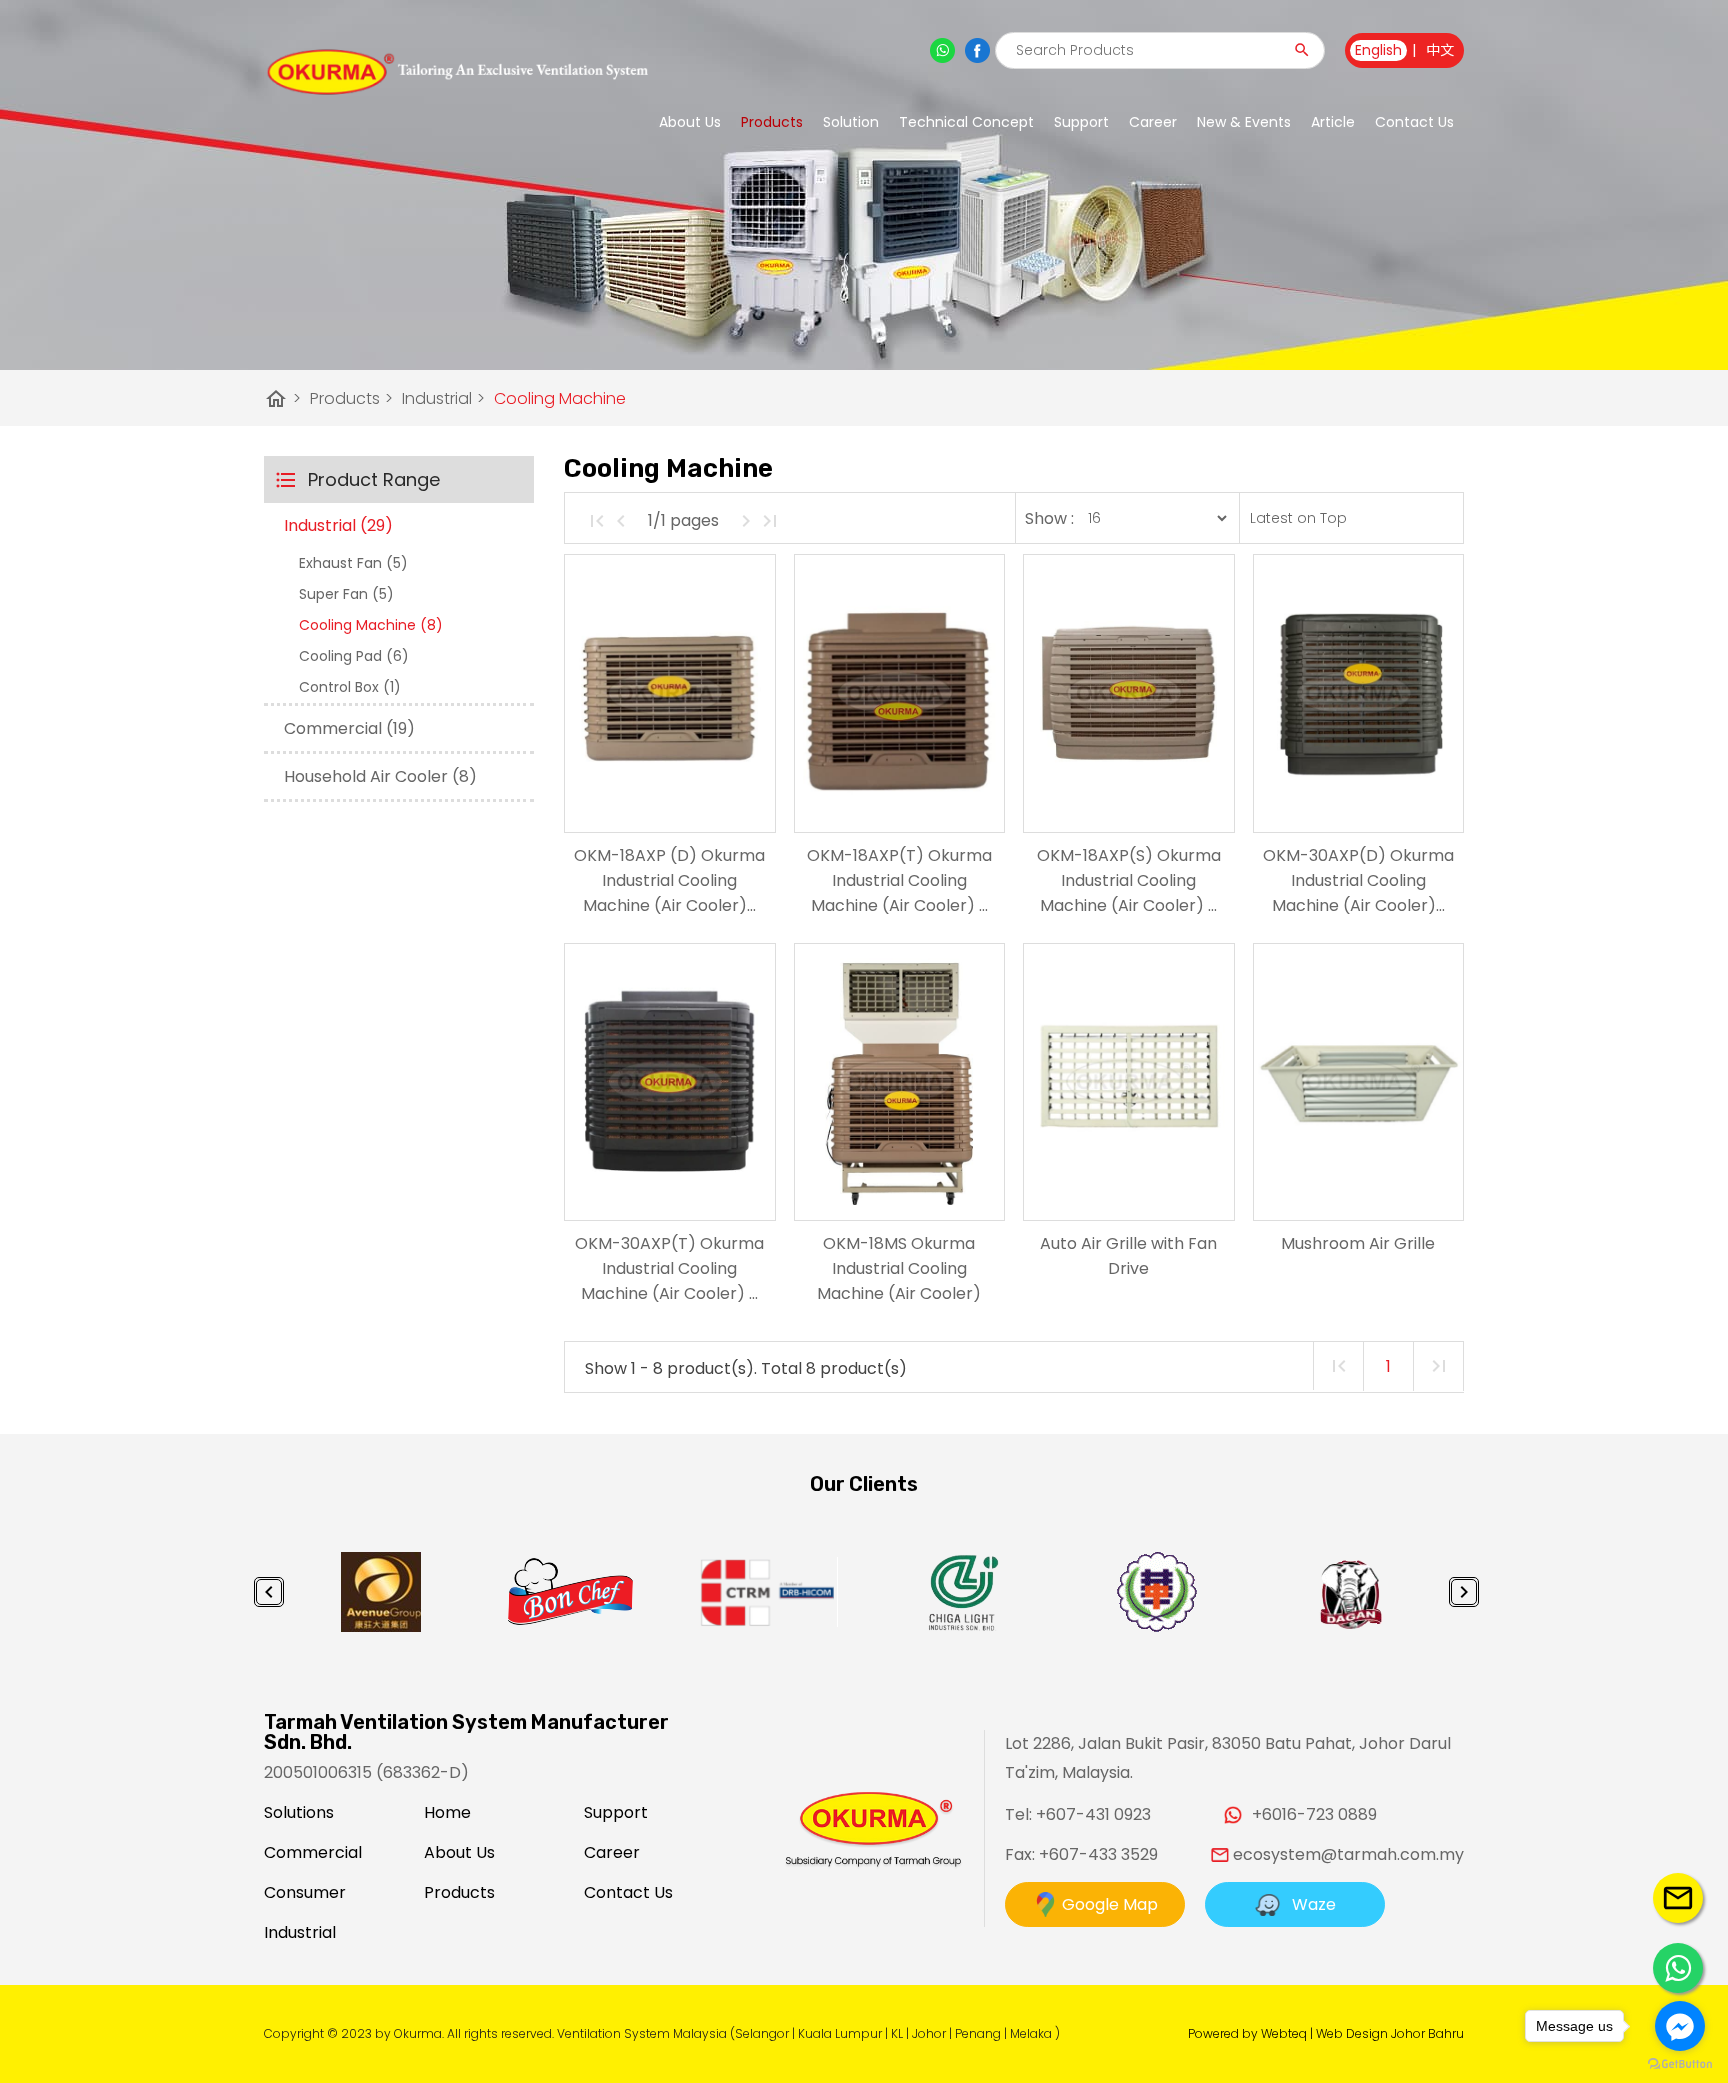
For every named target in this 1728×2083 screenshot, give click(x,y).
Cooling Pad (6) (354, 656)
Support (616, 1812)
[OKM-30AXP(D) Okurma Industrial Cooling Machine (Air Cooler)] (1359, 693)
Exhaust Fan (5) (353, 563)
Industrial (443, 398)
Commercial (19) (349, 728)
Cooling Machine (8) (371, 625)
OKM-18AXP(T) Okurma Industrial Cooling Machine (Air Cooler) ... (899, 880)
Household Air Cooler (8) (380, 776)
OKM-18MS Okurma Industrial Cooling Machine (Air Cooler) (899, 1268)
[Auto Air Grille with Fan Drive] (1129, 1082)
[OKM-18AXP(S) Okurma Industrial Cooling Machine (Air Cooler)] (1129, 693)
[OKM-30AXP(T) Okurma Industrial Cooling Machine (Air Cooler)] (670, 1082)
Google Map (1108, 1904)
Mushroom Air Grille (1358, 1243)
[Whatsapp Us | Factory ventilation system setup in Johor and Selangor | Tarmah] (1678, 1968)
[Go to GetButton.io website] (1680, 2063)
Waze (1308, 1904)
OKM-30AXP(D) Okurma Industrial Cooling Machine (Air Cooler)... (1358, 880)
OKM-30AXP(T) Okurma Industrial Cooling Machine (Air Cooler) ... (669, 1268)
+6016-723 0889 (1314, 1814)
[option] (381, 1592)
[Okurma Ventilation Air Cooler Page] (977, 50)
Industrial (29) (338, 525)
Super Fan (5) (346, 594)
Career (1153, 122)
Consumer (305, 1892)
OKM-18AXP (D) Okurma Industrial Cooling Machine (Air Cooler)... (669, 880)
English (1378, 50)
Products (772, 122)
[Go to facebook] (1680, 2026)
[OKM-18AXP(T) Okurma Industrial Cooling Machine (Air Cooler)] (900, 693)
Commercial (313, 1852)
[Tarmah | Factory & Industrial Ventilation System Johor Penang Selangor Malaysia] (456, 72)
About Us (690, 122)
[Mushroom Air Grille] (1359, 1082)
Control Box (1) (350, 687)
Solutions (299, 1812)
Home (447, 1812)
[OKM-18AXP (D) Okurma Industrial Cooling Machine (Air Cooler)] (670, 693)
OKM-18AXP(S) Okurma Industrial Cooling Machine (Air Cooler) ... (1129, 880)
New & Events (1244, 122)
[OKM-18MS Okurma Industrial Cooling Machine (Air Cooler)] (900, 1082)
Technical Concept (966, 122)
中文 (1440, 50)
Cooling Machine (560, 398)
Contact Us (1414, 122)
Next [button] (1464, 1592)
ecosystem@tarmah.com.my (1348, 1854)
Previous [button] (269, 1592)
